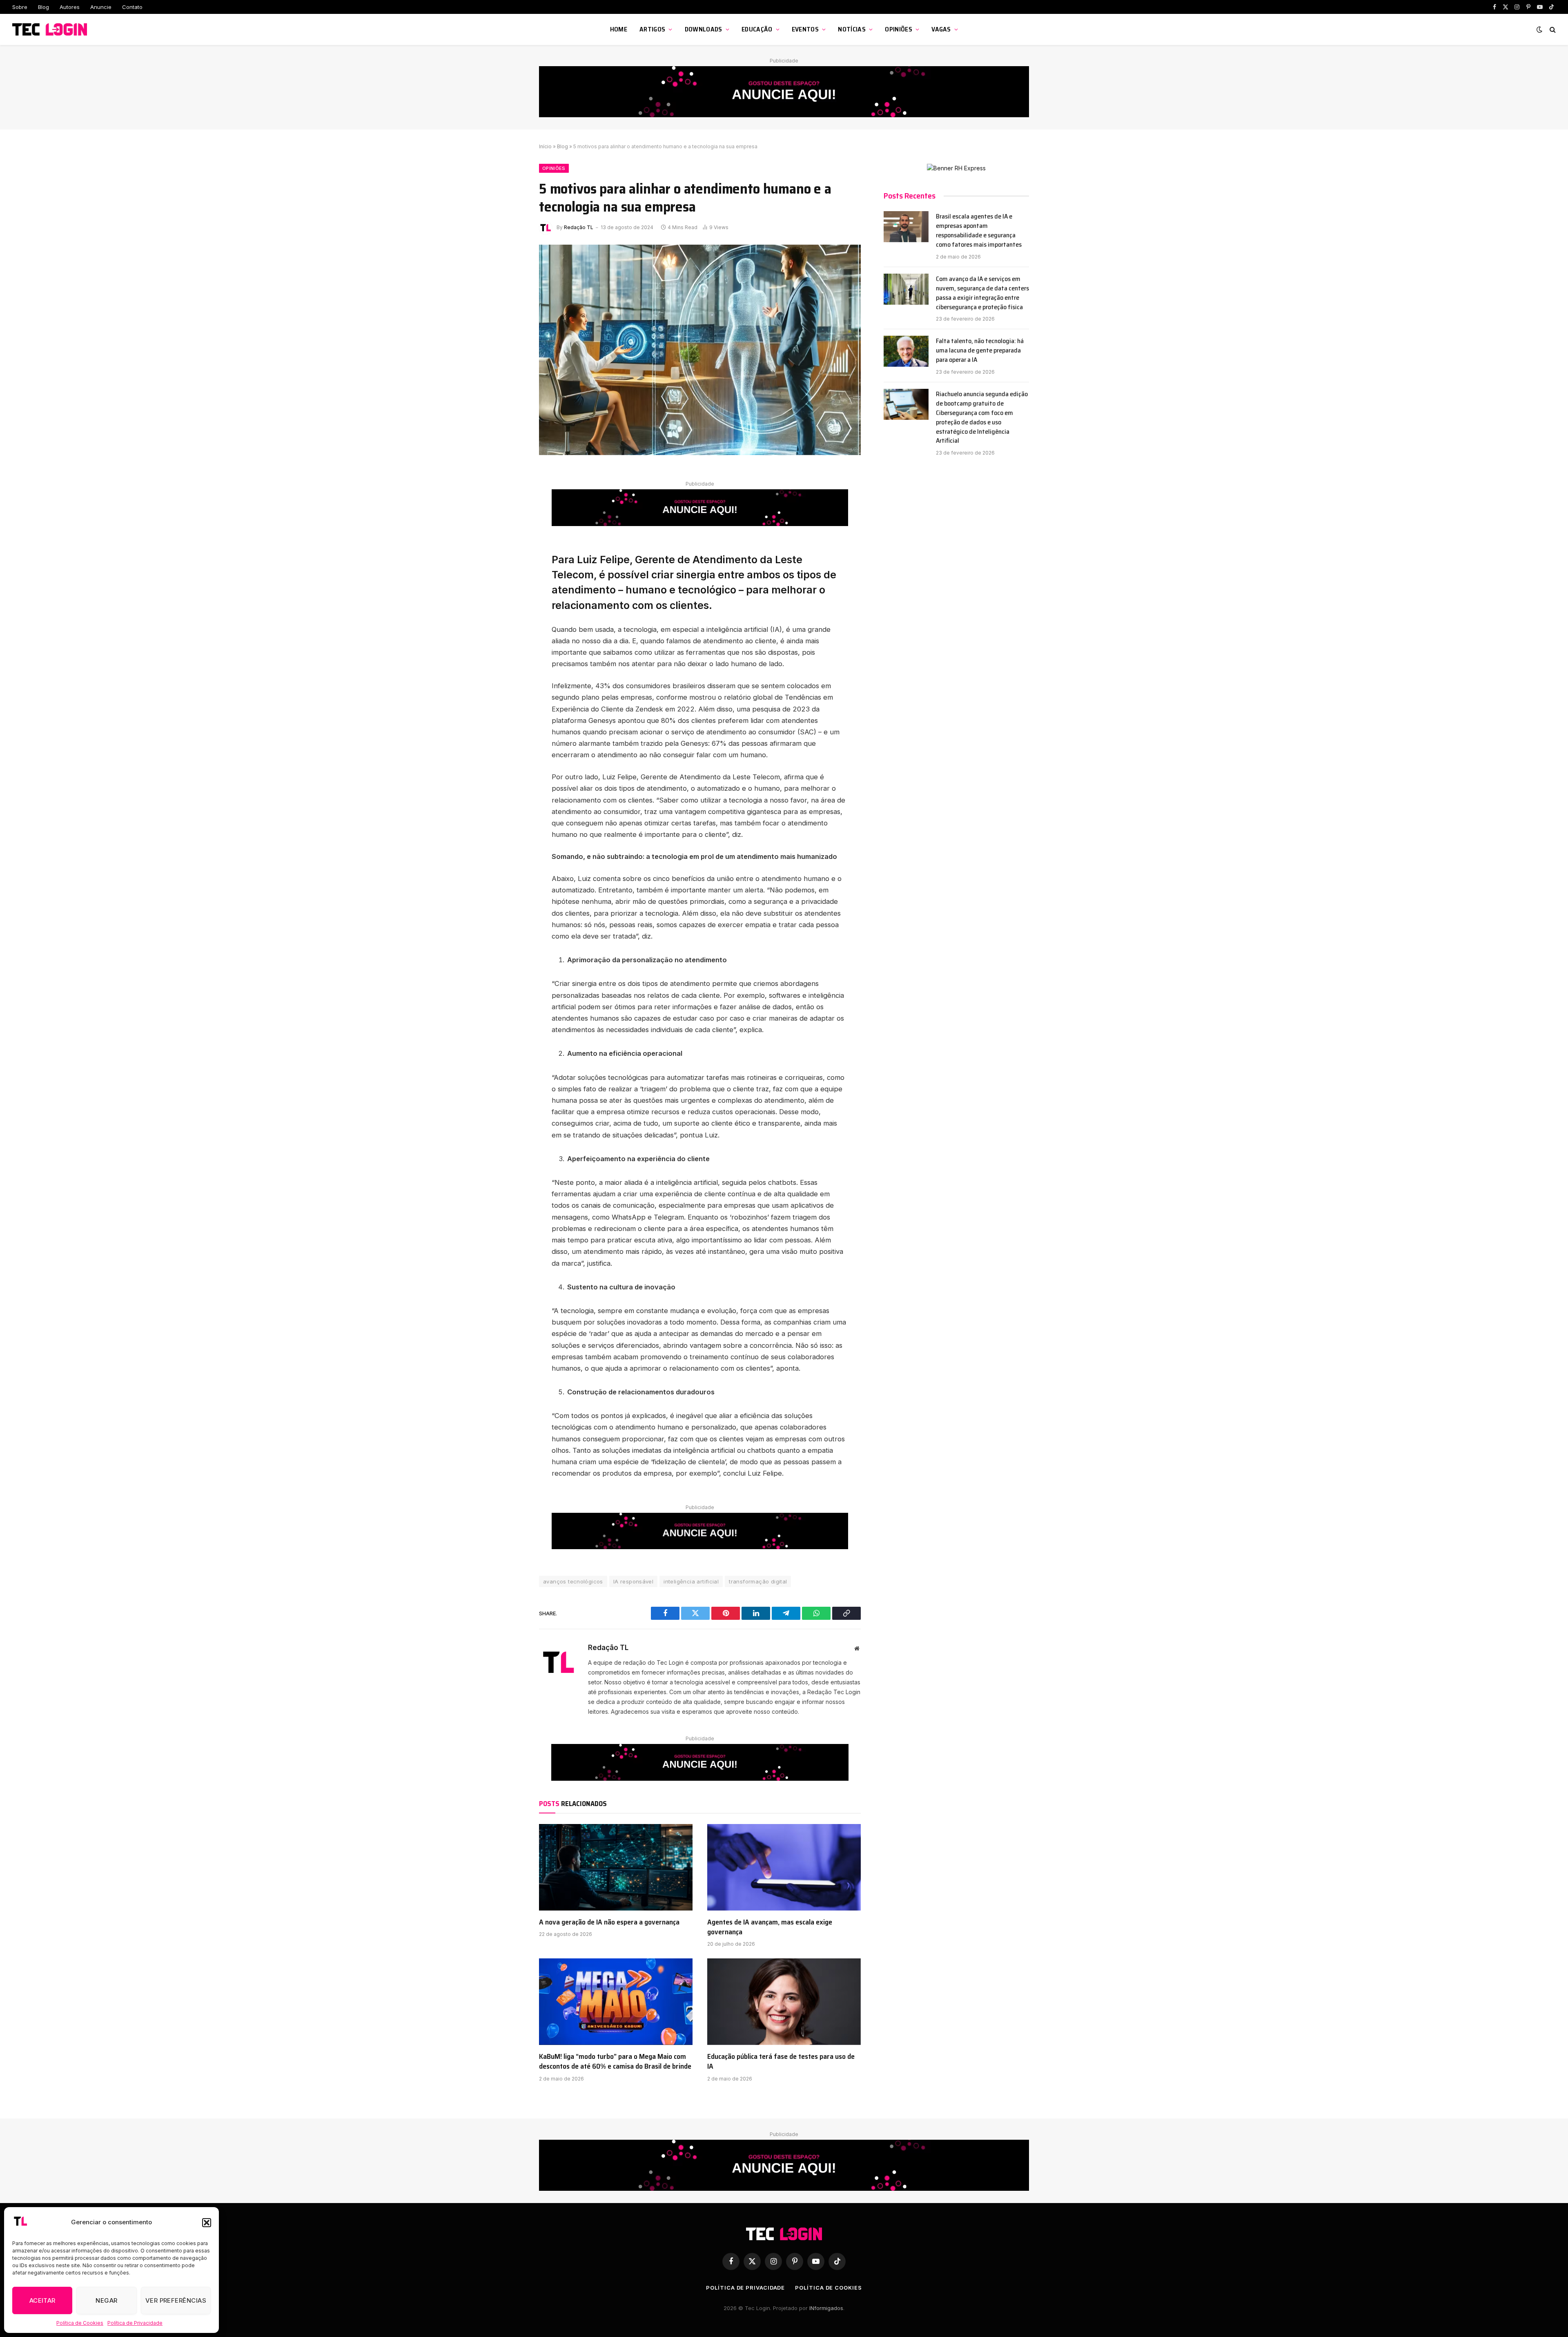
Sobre (20, 7)
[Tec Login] (51, 30)
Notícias (852, 29)
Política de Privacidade (135, 2323)
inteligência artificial (691, 1581)
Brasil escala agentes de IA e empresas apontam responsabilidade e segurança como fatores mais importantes (979, 231)
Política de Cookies (80, 2323)
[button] (207, 2223)
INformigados (826, 2308)
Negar (106, 2300)
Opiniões (899, 29)
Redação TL (579, 227)
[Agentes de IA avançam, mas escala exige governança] (784, 1867)
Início (545, 146)
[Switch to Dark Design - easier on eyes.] (1539, 29)
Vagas (941, 29)
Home (619, 29)
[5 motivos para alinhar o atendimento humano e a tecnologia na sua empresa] (700, 350)
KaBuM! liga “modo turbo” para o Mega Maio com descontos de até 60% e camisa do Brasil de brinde (615, 2062)
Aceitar (42, 2300)
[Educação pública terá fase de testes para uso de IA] (784, 2002)
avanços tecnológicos (573, 1581)
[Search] (1552, 30)
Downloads (704, 29)
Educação (757, 29)
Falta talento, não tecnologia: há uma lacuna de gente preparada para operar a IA (980, 351)
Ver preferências (176, 2300)
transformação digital (758, 1581)
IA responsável (633, 1581)
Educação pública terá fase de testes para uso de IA (781, 2062)
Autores (70, 7)
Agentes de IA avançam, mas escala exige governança (770, 1927)
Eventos (805, 29)
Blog (43, 7)
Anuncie (101, 7)
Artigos (652, 29)
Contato (132, 7)
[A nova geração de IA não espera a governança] (616, 1867)
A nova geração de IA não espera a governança (609, 1922)
